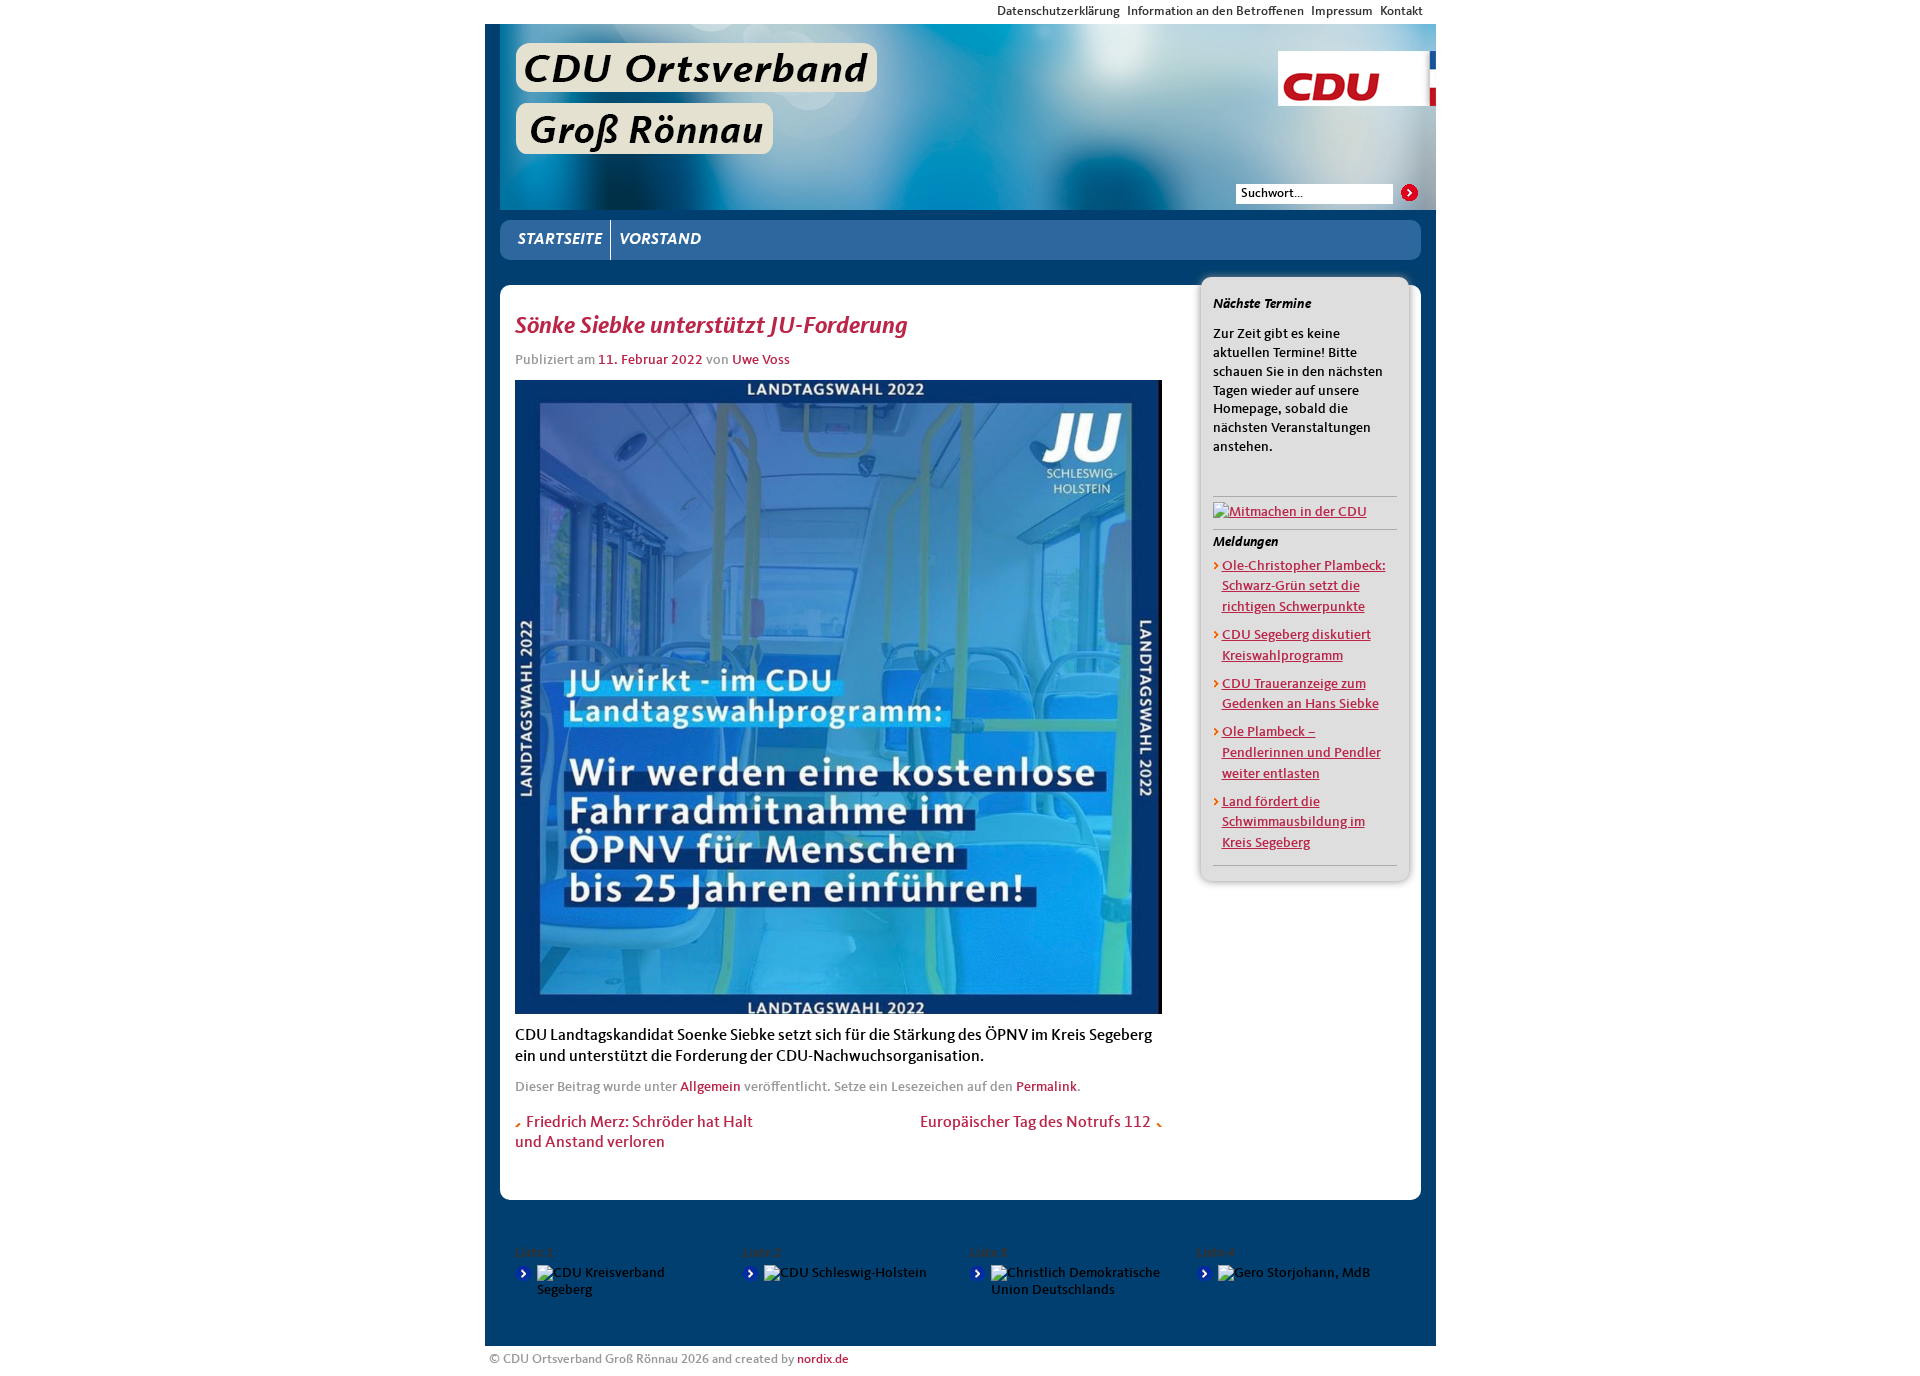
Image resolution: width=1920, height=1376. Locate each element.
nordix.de (823, 1359)
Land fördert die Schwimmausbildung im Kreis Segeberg (1293, 823)
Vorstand (660, 240)
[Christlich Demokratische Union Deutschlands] (1072, 1282)
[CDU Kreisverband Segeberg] (618, 1282)
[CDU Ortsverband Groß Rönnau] (968, 42)
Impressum (1342, 11)
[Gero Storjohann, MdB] (1299, 1273)
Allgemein (710, 1087)
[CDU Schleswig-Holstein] (845, 1273)
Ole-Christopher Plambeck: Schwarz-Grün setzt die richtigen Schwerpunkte (1304, 587)
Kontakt (1401, 11)
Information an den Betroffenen (1215, 11)
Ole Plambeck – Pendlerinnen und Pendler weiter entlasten (1301, 753)
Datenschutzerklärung (1058, 11)
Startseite (560, 240)
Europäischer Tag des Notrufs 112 (1037, 1123)
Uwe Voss (761, 360)
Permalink (1046, 1087)
